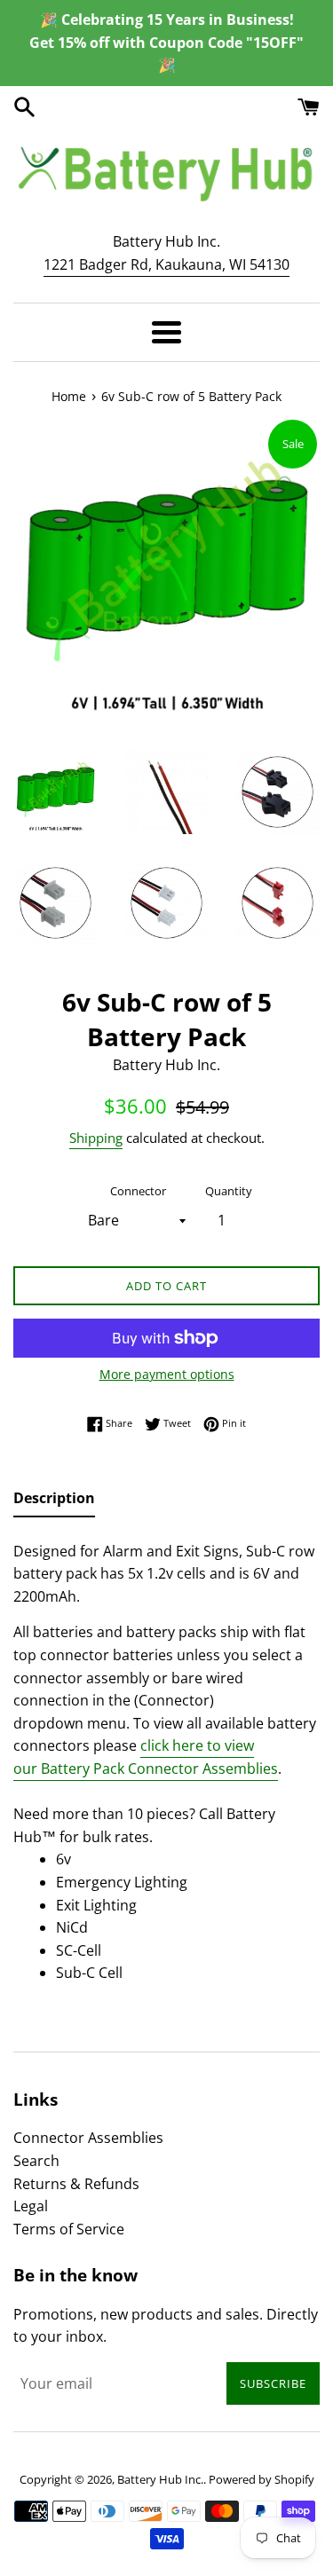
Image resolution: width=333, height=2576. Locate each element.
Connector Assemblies (88, 2138)
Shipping (96, 1138)
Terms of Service (69, 2229)
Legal (31, 2206)
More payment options (167, 1374)
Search (36, 2161)
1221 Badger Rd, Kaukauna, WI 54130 (166, 264)
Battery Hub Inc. (160, 2479)
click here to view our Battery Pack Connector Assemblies (146, 1757)
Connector (138, 1191)
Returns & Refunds (76, 2184)
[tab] (54, 1502)
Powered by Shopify (262, 2479)
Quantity (229, 1191)
